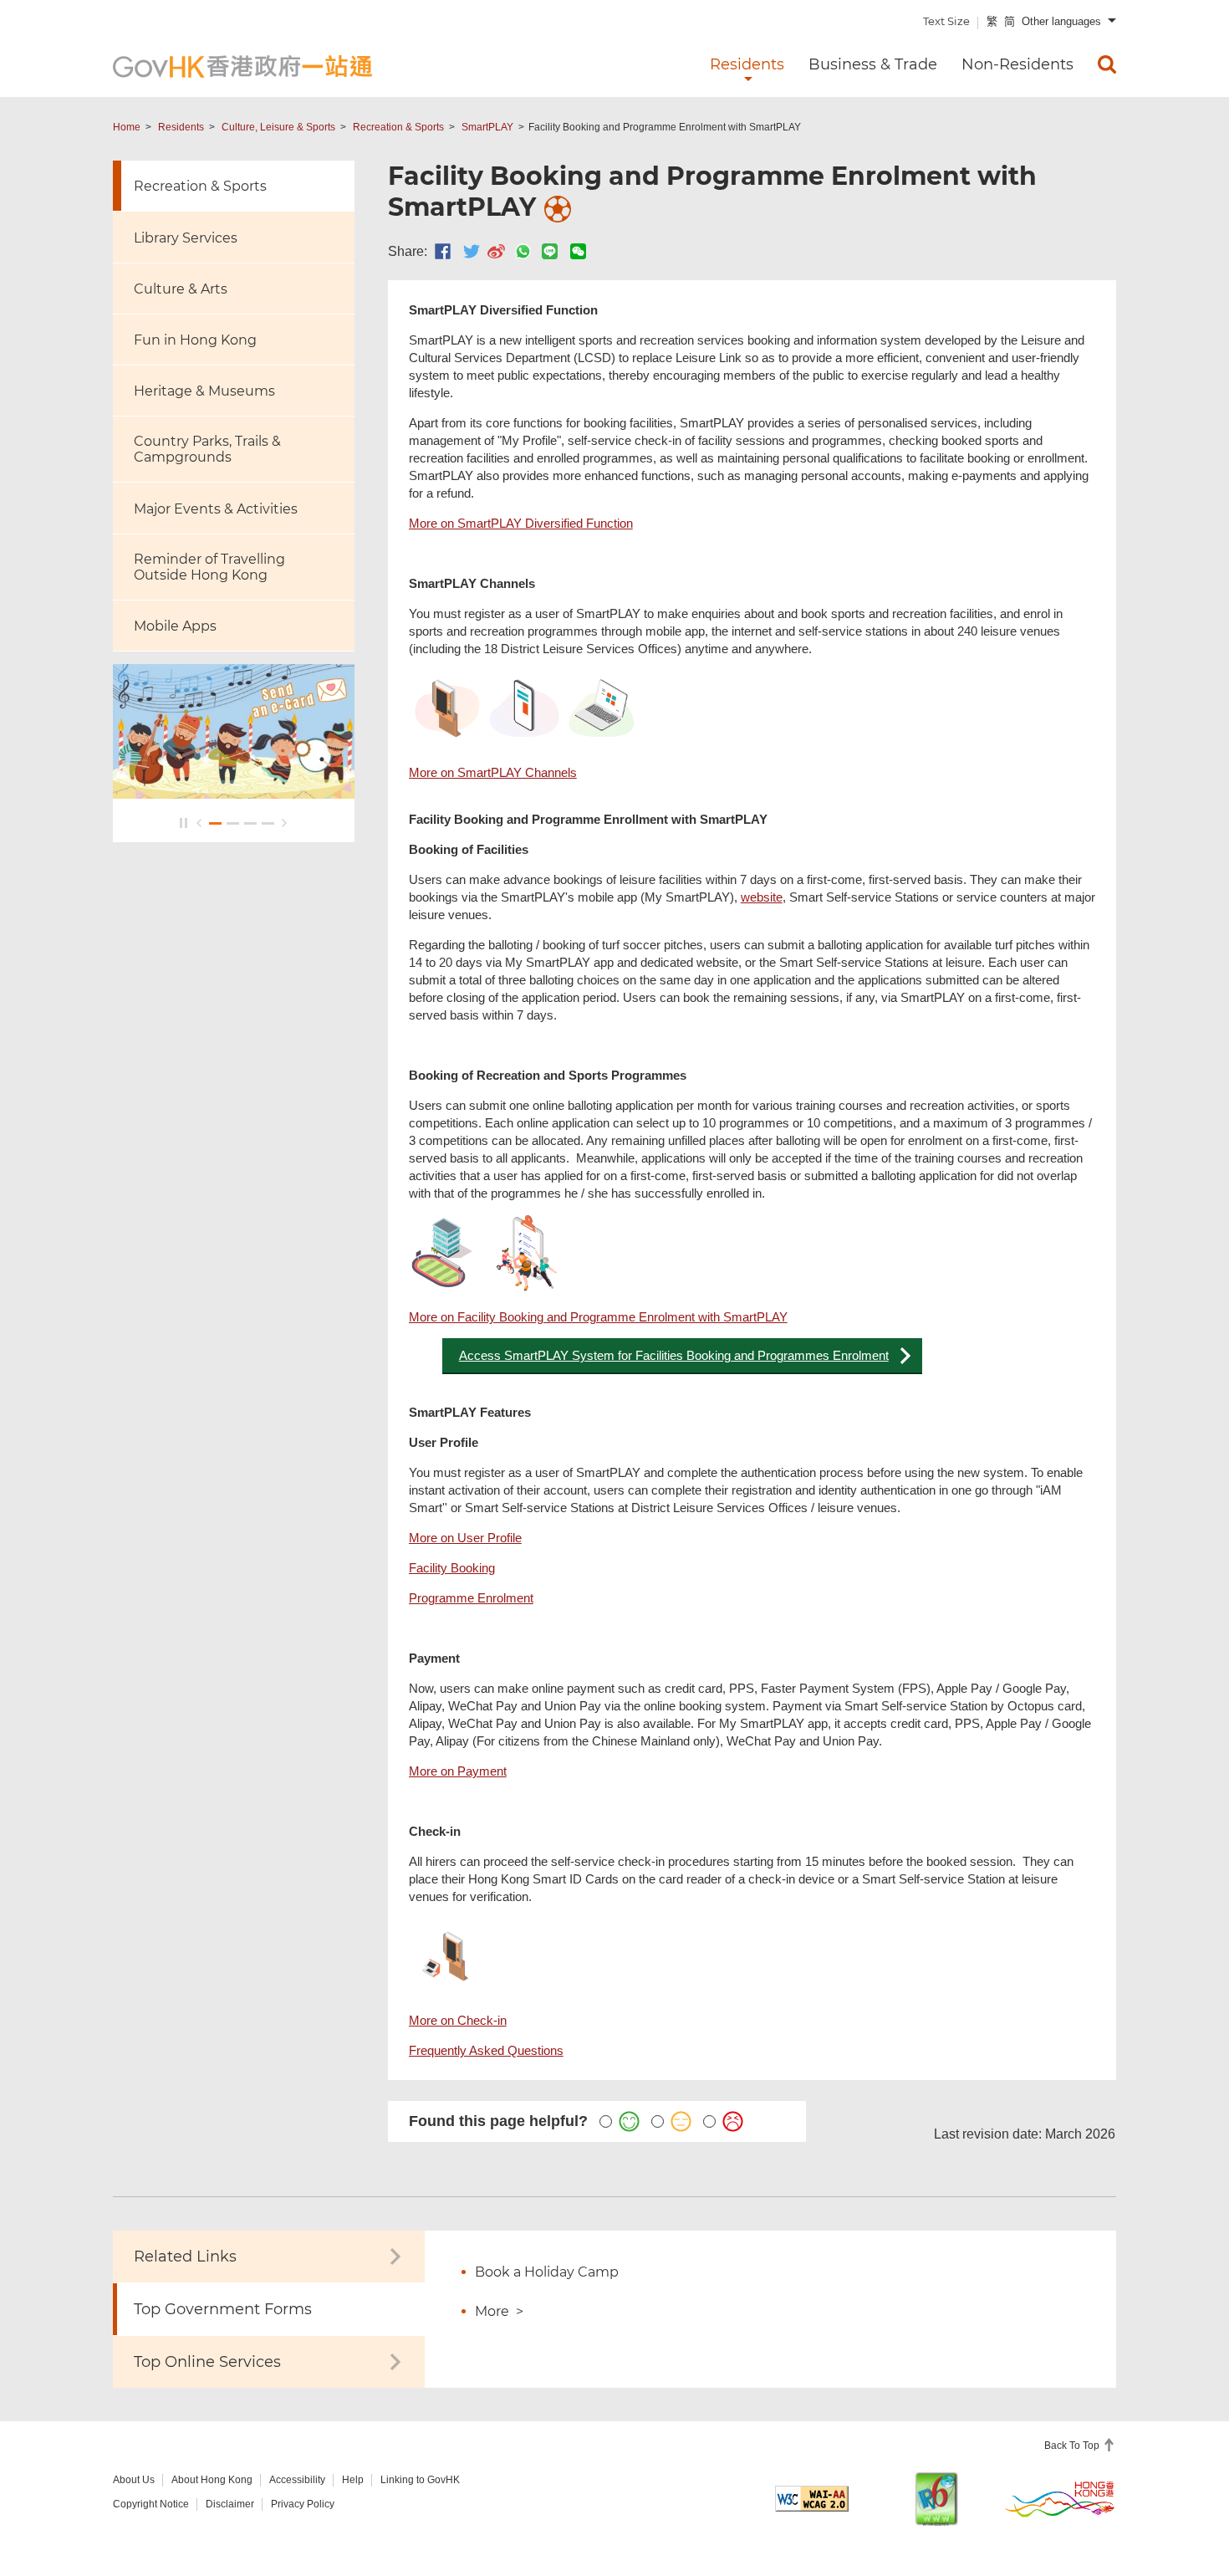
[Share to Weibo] (496, 251)
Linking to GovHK (420, 2480)
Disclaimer (230, 2504)
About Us (134, 2480)
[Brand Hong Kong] (1060, 2498)
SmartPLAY (487, 127)
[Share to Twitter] (472, 251)
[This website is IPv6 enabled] (936, 2499)
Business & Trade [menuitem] (873, 64)
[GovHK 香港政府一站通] (242, 66)
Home (127, 127)
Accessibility (297, 2480)
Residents (181, 127)
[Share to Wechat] (578, 251)
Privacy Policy (303, 2504)
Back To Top (1073, 2446)
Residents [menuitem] (747, 64)
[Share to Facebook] (443, 251)
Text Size (946, 21)
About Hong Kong (212, 2480)
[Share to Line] (550, 251)
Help (353, 2480)
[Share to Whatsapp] (523, 251)
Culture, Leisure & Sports (278, 127)
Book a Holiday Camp (547, 2272)
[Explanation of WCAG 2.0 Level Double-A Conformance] (812, 2499)
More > (499, 2311)
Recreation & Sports (398, 127)
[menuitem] (1107, 64)
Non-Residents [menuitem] (1017, 64)
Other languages (1061, 21)
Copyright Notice (151, 2504)
